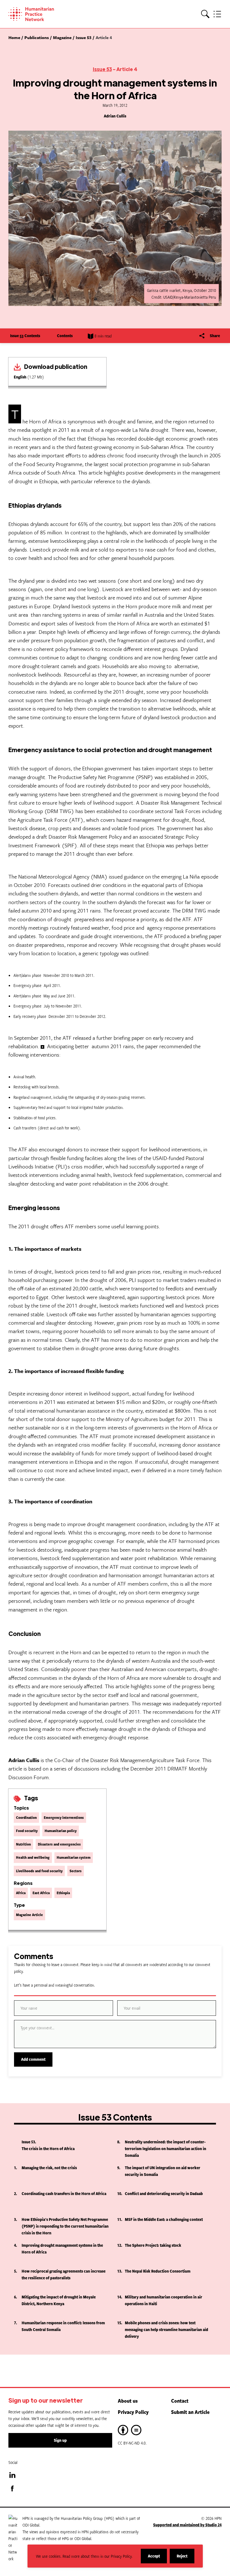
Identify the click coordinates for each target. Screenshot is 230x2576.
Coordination (26, 1817)
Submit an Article (190, 2412)
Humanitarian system (74, 1857)
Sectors (76, 1871)
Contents (65, 336)
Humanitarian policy (61, 1831)
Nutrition (23, 1844)
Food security (27, 1831)
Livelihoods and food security (39, 1871)
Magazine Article (29, 1915)
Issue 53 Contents (25, 336)
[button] (205, 14)
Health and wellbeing (33, 1857)
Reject (186, 2558)
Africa (21, 1893)
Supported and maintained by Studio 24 (187, 2525)
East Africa (41, 1893)
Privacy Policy (133, 2412)
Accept (157, 2558)
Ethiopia (63, 1893)
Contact (180, 2401)
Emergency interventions (64, 1817)
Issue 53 (102, 69)
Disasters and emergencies (59, 1844)
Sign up (60, 2440)
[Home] (39, 14)
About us (128, 2401)
